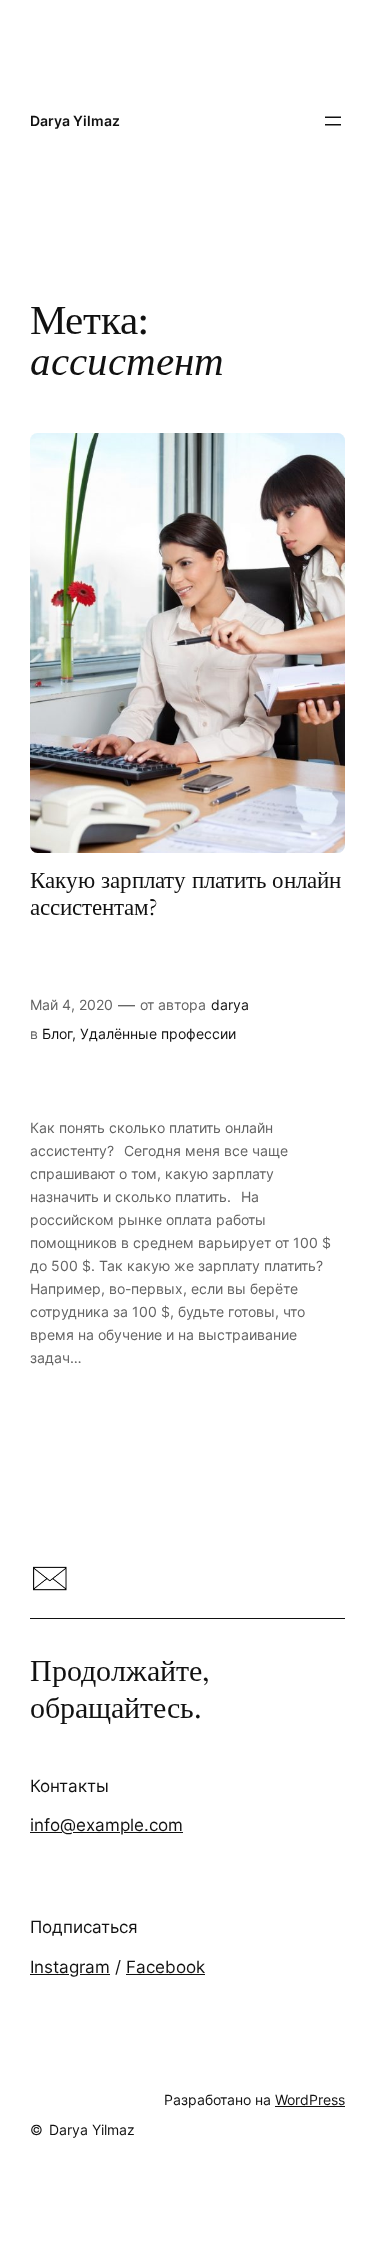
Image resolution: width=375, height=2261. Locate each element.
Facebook (165, 1967)
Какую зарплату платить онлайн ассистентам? (185, 895)
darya (230, 1004)
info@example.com (106, 1825)
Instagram (70, 1967)
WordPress (310, 2099)
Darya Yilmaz (75, 120)
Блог (57, 1033)
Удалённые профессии (158, 1033)
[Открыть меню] (333, 121)
